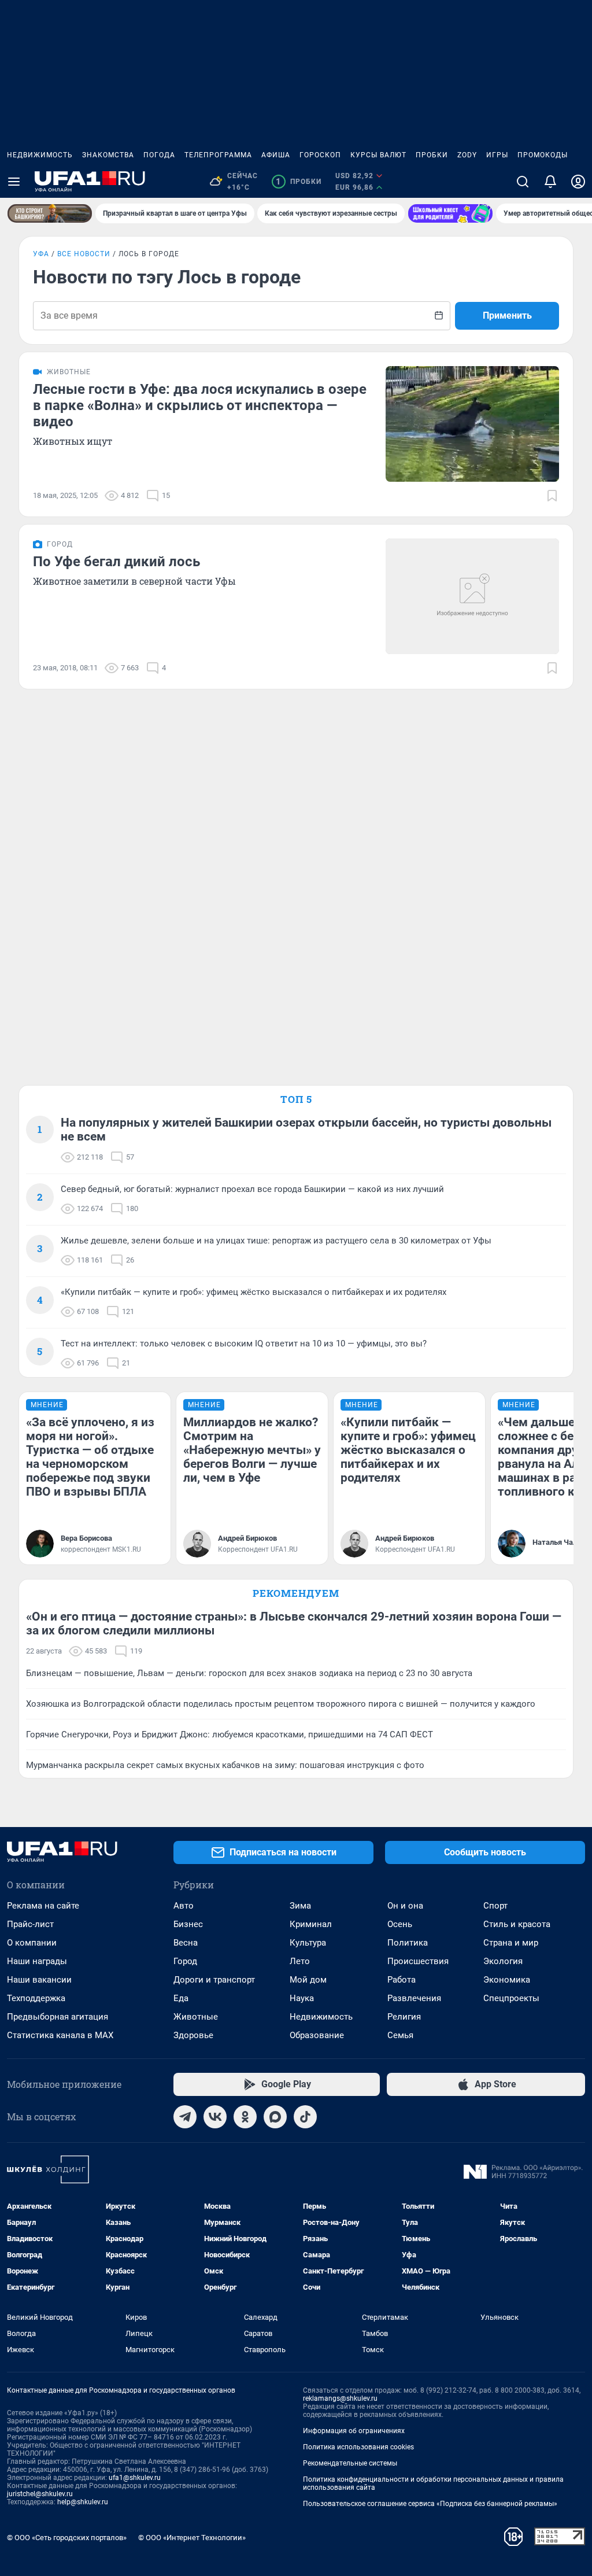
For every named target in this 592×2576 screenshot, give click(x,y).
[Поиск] (523, 182)
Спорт (495, 1906)
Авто (184, 1906)
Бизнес (188, 1924)
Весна (186, 1943)
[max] (275, 2117)
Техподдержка (36, 1998)
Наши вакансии (39, 1980)
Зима (300, 1906)
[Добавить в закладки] (552, 496)
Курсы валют (378, 155)
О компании (32, 1943)
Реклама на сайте (43, 1906)
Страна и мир (511, 1943)
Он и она (405, 1906)
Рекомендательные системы (350, 2463)
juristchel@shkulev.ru (40, 2494)
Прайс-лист (30, 1924)
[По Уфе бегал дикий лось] (472, 596)
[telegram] (185, 2117)
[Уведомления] (550, 182)
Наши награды (37, 1961)
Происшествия (418, 1961)
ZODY (467, 155)
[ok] (245, 2117)
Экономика (507, 1980)
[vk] (215, 2117)
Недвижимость (40, 155)
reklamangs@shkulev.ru (340, 2398)
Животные (196, 2017)
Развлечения (414, 1998)
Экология (503, 1961)
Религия (404, 2017)
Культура (308, 1943)
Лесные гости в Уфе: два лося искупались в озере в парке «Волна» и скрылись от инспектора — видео (200, 405)
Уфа (41, 254)
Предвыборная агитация (58, 2017)
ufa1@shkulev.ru (135, 2478)
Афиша (276, 155)
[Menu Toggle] (14, 182)
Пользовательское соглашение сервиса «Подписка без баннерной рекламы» (430, 2504)
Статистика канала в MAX (60, 2035)
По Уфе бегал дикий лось (116, 562)
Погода (159, 155)
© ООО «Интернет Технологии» (192, 2538)
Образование (317, 2035)
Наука (302, 1998)
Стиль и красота (517, 1924)
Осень (400, 1924)
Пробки (432, 155)
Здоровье (193, 2035)
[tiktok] (305, 2117)
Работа (402, 1980)
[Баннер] (50, 213)
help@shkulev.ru (83, 2502)
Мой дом (308, 1980)
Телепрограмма (218, 155)
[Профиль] (578, 182)
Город (185, 1961)
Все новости (84, 254)
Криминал (311, 1924)
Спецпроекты (511, 1998)
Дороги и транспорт (214, 1980)
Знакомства (108, 155)
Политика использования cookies (358, 2447)
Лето (300, 1961)
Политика (408, 1943)
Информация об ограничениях (354, 2431)
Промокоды (543, 155)
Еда (181, 1998)
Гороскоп (320, 155)
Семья (400, 2035)
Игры (497, 155)
